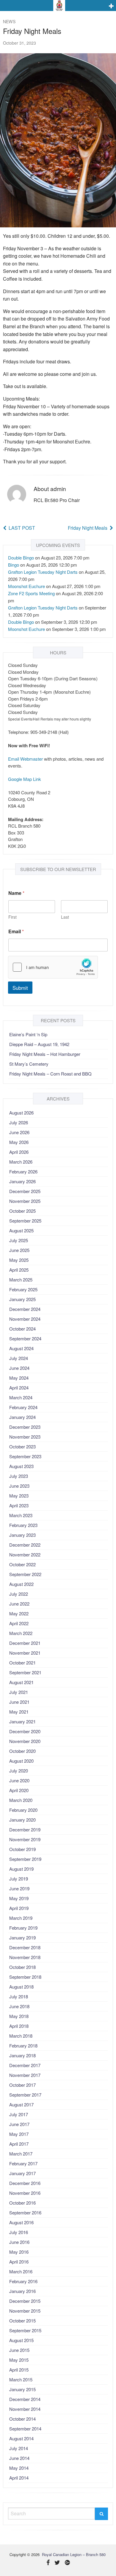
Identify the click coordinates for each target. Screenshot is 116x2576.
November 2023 (25, 1437)
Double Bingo (21, 558)
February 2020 (23, 1810)
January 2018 (22, 2055)
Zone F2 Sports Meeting (31, 593)
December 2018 (25, 1947)
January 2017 (22, 2173)
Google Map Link (25, 779)
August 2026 (21, 1113)
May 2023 (19, 1496)
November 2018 (25, 1957)
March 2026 (21, 1162)
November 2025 (25, 1201)
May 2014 (19, 2468)
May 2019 (19, 1898)
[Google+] (67, 2563)
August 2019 (21, 1869)
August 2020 (21, 1761)
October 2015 (22, 2321)
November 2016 (25, 2193)
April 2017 (19, 2144)
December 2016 (25, 2183)
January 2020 (22, 1820)
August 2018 (21, 1987)
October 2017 (22, 2085)
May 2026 (19, 1142)
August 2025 (21, 1230)
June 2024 (19, 1368)
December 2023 (25, 1427)
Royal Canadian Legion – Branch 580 (74, 2554)
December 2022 (25, 1545)
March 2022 (21, 1633)
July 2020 (19, 1771)
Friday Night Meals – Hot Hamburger (45, 1054)
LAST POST (22, 528)
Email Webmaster (25, 759)
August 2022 (21, 1584)
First (12, 917)
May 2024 (19, 1378)
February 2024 (23, 1407)
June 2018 (19, 2006)
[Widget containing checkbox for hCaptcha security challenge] (53, 967)
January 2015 (22, 2389)
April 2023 (19, 1505)
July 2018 (19, 1996)
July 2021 (19, 1692)
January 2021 (22, 1721)
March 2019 (21, 1918)
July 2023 (19, 1476)
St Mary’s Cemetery (29, 1064)
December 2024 (25, 1309)
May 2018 (19, 2016)
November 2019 (25, 1839)
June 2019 (19, 1888)
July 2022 (19, 1594)
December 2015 (25, 2301)
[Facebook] (48, 2563)
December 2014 (25, 2399)
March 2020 (21, 1800)
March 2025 (21, 1280)
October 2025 (22, 1211)
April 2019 (19, 1908)
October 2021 (22, 1663)
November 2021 (25, 1653)
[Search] (101, 2514)
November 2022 (25, 1554)
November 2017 (25, 2075)
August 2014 (21, 2438)
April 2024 (19, 1388)
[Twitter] (57, 2563)
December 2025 (25, 1191)
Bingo (14, 565)
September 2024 (25, 1338)
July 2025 (19, 1240)
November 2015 (25, 2311)
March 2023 (21, 1515)
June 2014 (19, 2458)
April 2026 (19, 1152)
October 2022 (22, 1564)
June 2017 (19, 2124)
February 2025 (23, 1289)
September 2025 (25, 1221)
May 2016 (19, 2252)
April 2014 (19, 2478)
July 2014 (19, 2448)
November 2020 (25, 1741)
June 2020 (19, 1780)
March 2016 (21, 2271)
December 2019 (25, 1829)
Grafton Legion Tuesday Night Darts (43, 572)
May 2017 (19, 2134)
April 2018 (19, 2026)
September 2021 (25, 1672)
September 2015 (25, 2330)
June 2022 (19, 1604)
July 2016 (19, 2232)
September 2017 (25, 2095)
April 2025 (19, 1270)
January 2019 (22, 1938)
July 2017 (19, 2114)
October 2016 (22, 2203)
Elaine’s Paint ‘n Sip (28, 1034)
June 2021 (19, 1702)
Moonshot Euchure (26, 586)
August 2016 (21, 2222)
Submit (20, 988)
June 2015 (19, 2350)
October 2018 (22, 1967)
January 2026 (22, 1181)
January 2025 (22, 1299)
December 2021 (25, 1643)
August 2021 (21, 1682)
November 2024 (25, 1319)
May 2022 (19, 1613)
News (9, 21)
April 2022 (19, 1623)
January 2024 (22, 1417)
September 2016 (25, 2212)
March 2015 (21, 2379)
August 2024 (21, 1348)
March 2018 (21, 2036)
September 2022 (25, 1574)
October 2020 (22, 1751)
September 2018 (25, 1977)
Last (65, 917)
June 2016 (19, 2242)
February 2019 (23, 1928)
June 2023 (19, 1486)
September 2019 (25, 1859)
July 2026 (19, 1122)
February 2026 (23, 1171)
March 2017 (21, 2154)
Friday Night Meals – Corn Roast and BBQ (50, 1074)
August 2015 (21, 2340)
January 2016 (22, 2291)
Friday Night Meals (88, 528)
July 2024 (19, 1358)
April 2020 (19, 1790)
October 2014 (22, 2419)
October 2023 (22, 1446)
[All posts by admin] (17, 494)
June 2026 (19, 1132)
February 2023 (23, 1525)
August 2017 (21, 2104)
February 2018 (23, 2046)
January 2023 (22, 1535)
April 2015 (19, 2370)
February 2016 (23, 2281)
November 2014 (25, 2409)
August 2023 (21, 1466)
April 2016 (19, 2262)
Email (16, 931)
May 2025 (19, 1260)
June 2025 (19, 1250)
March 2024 (21, 1397)
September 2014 (25, 2429)
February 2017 (23, 2163)
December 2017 (25, 2065)
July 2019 (19, 1879)
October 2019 (22, 1849)
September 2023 (25, 1456)
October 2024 (22, 1329)
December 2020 (25, 1731)
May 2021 (19, 1712)
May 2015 (19, 2360)
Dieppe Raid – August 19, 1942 (39, 1044)
